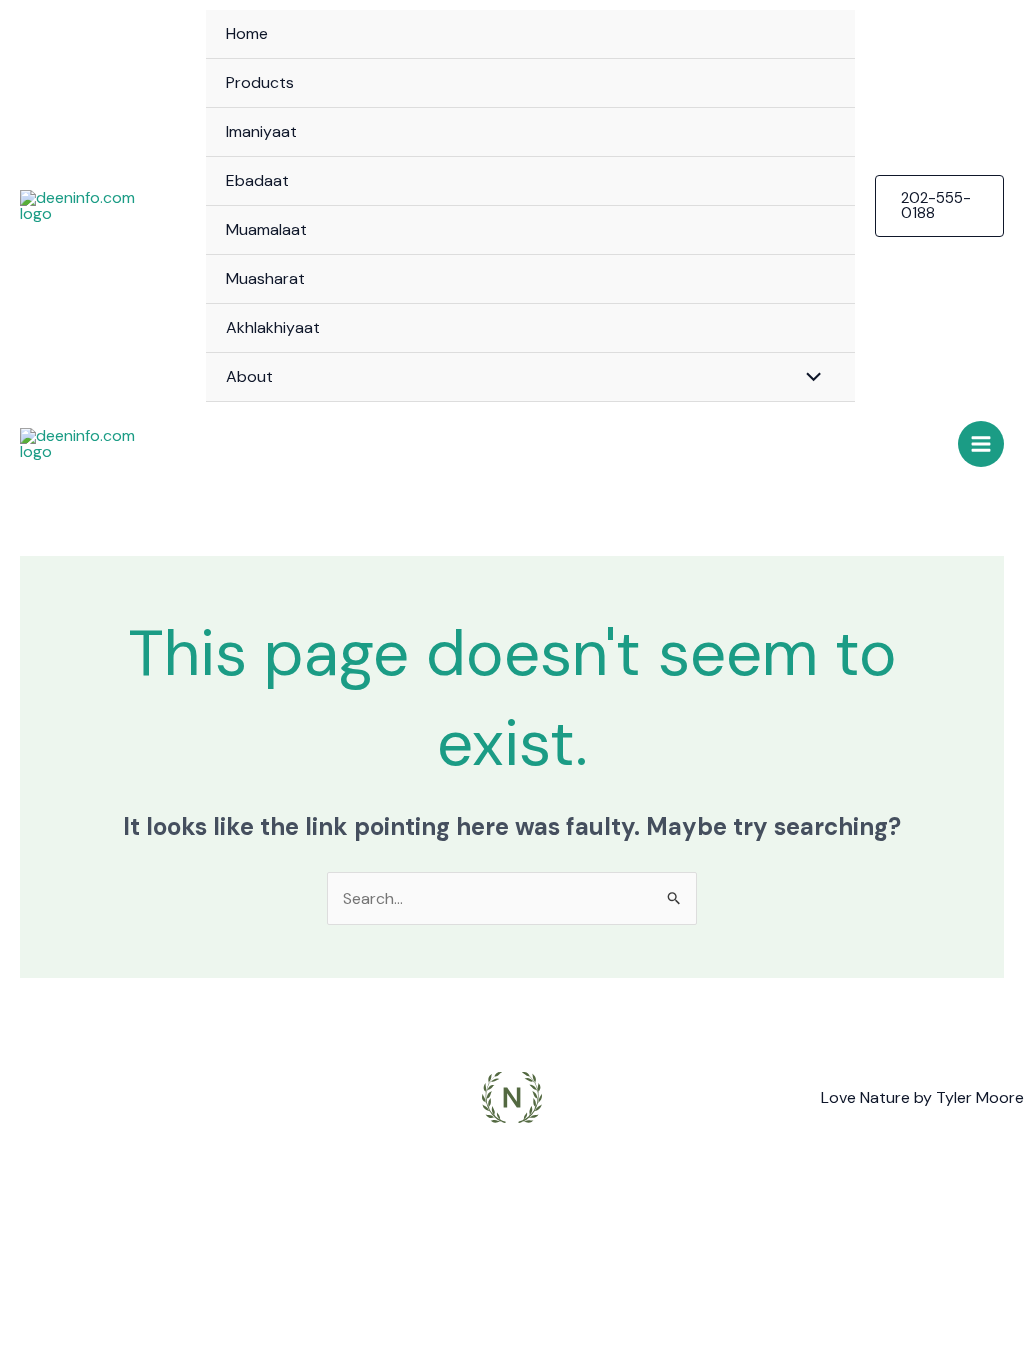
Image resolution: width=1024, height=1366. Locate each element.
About (249, 376)
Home (247, 33)
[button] (939, 206)
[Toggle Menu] (808, 376)
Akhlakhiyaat (273, 327)
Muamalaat (266, 229)
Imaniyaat (261, 131)
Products (260, 82)
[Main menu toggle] (981, 444)
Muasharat (265, 278)
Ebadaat (257, 180)
